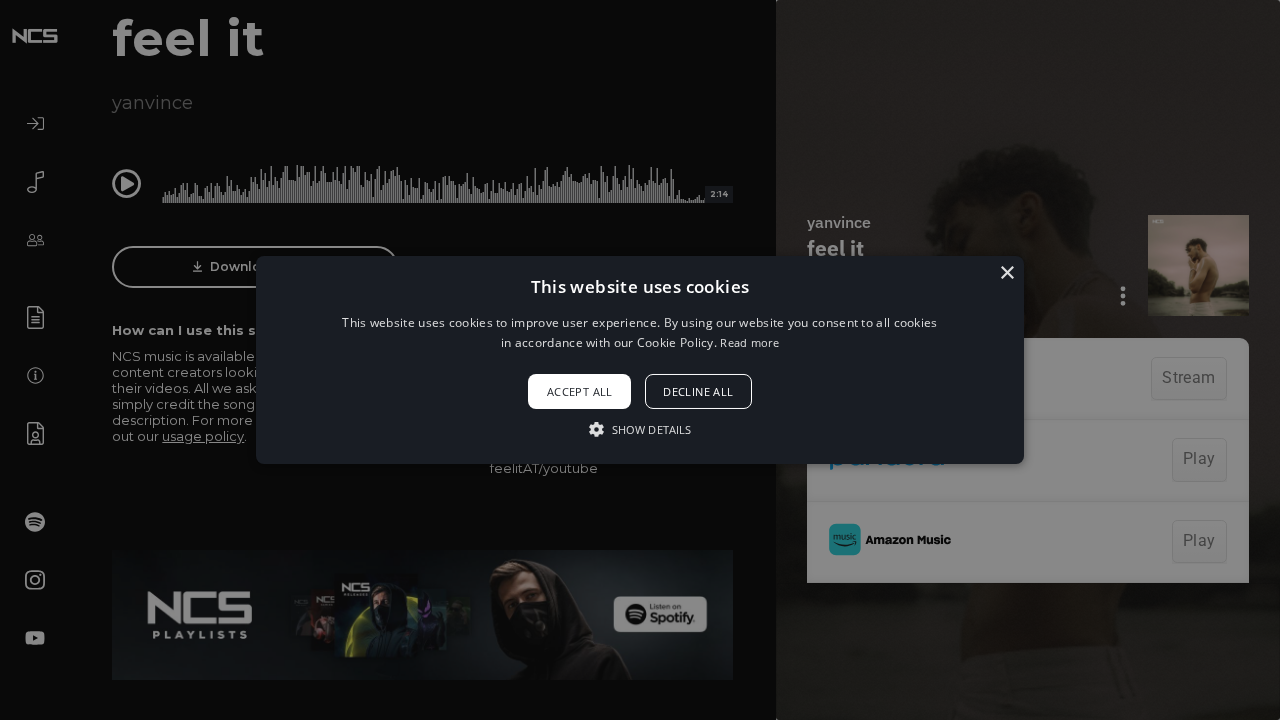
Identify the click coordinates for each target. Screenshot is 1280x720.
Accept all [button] (580, 391)
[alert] (640, 360)
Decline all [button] (698, 391)
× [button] (1006, 273)
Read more (749, 342)
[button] (640, 360)
